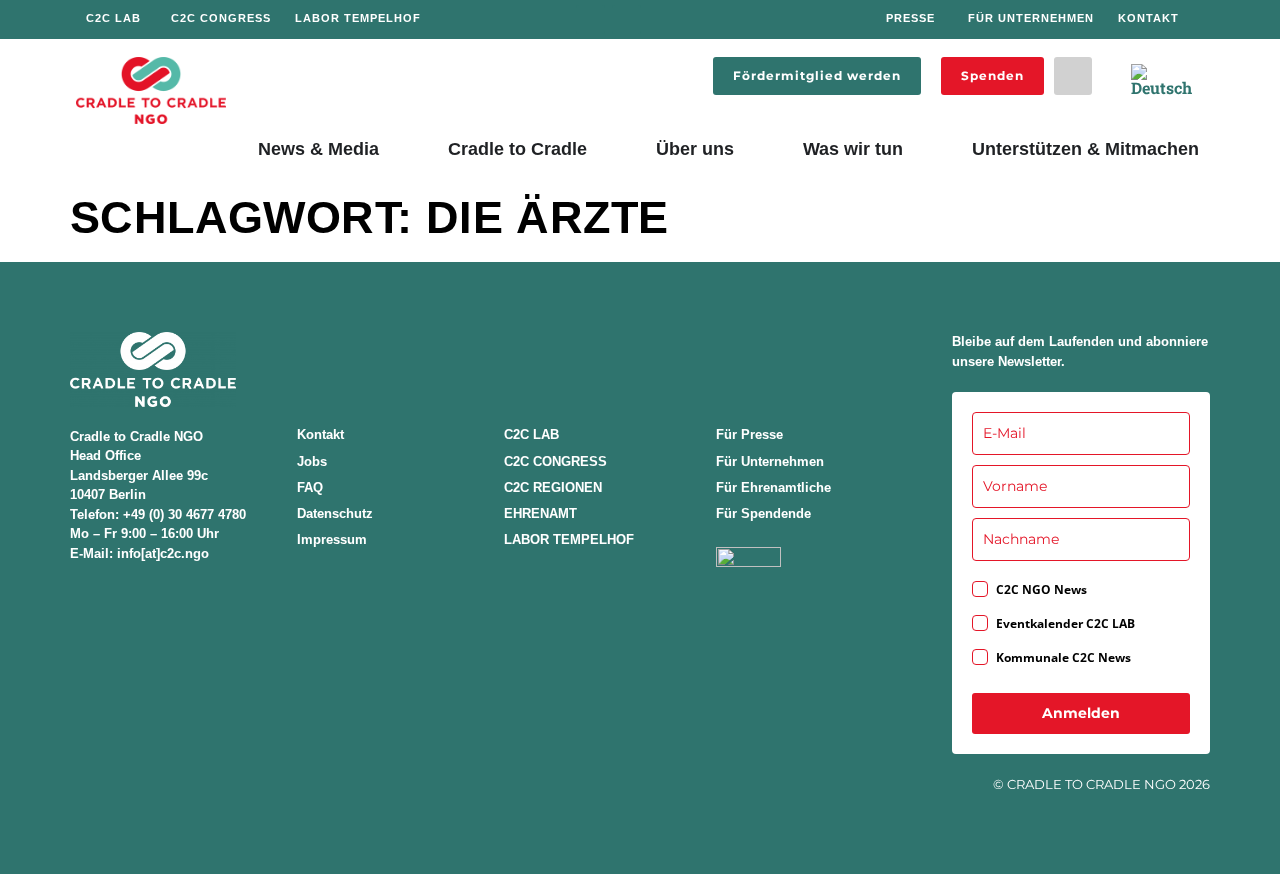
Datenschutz (335, 513)
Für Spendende (763, 513)
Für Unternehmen (770, 461)
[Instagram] (626, 19)
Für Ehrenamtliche (773, 487)
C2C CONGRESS (555, 461)
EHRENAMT (540, 513)
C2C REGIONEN (553, 487)
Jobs (312, 461)
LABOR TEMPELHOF (569, 539)
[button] (1073, 76)
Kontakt (320, 434)
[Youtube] (697, 19)
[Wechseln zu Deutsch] (1162, 80)
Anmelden (1081, 713)
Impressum (332, 539)
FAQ (310, 487)
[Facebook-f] (590, 19)
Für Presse (749, 434)
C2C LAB (531, 434)
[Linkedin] (662, 19)
